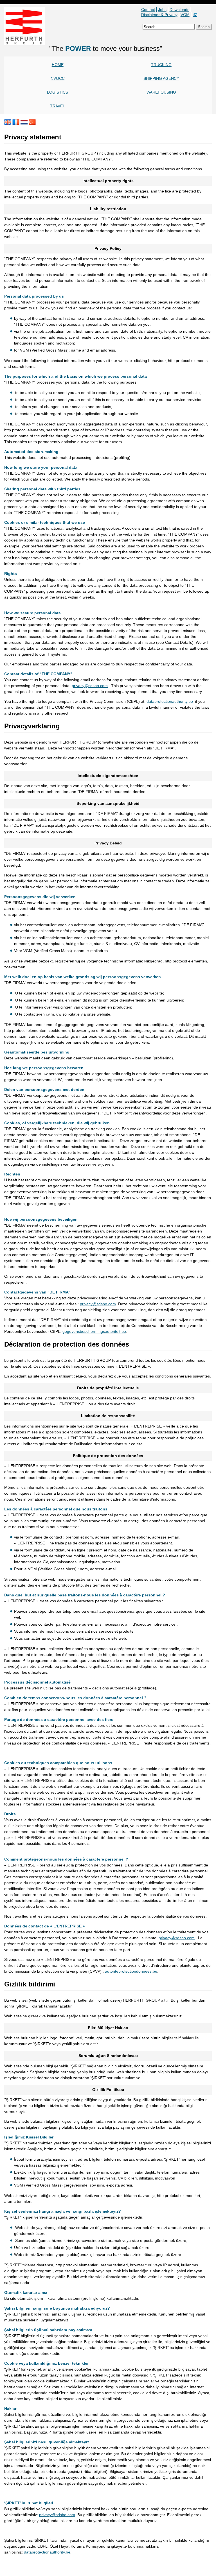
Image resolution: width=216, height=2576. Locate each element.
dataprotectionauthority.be (170, 701)
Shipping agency (161, 78)
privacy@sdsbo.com (90, 686)
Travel (58, 106)
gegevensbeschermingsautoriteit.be (94, 1331)
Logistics (58, 92)
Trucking (161, 65)
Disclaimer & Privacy (159, 15)
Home (58, 65)
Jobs (162, 10)
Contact (148, 10)
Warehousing (161, 92)
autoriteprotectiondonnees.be (131, 1971)
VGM (185, 15)
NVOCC (58, 78)
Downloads (179, 10)
